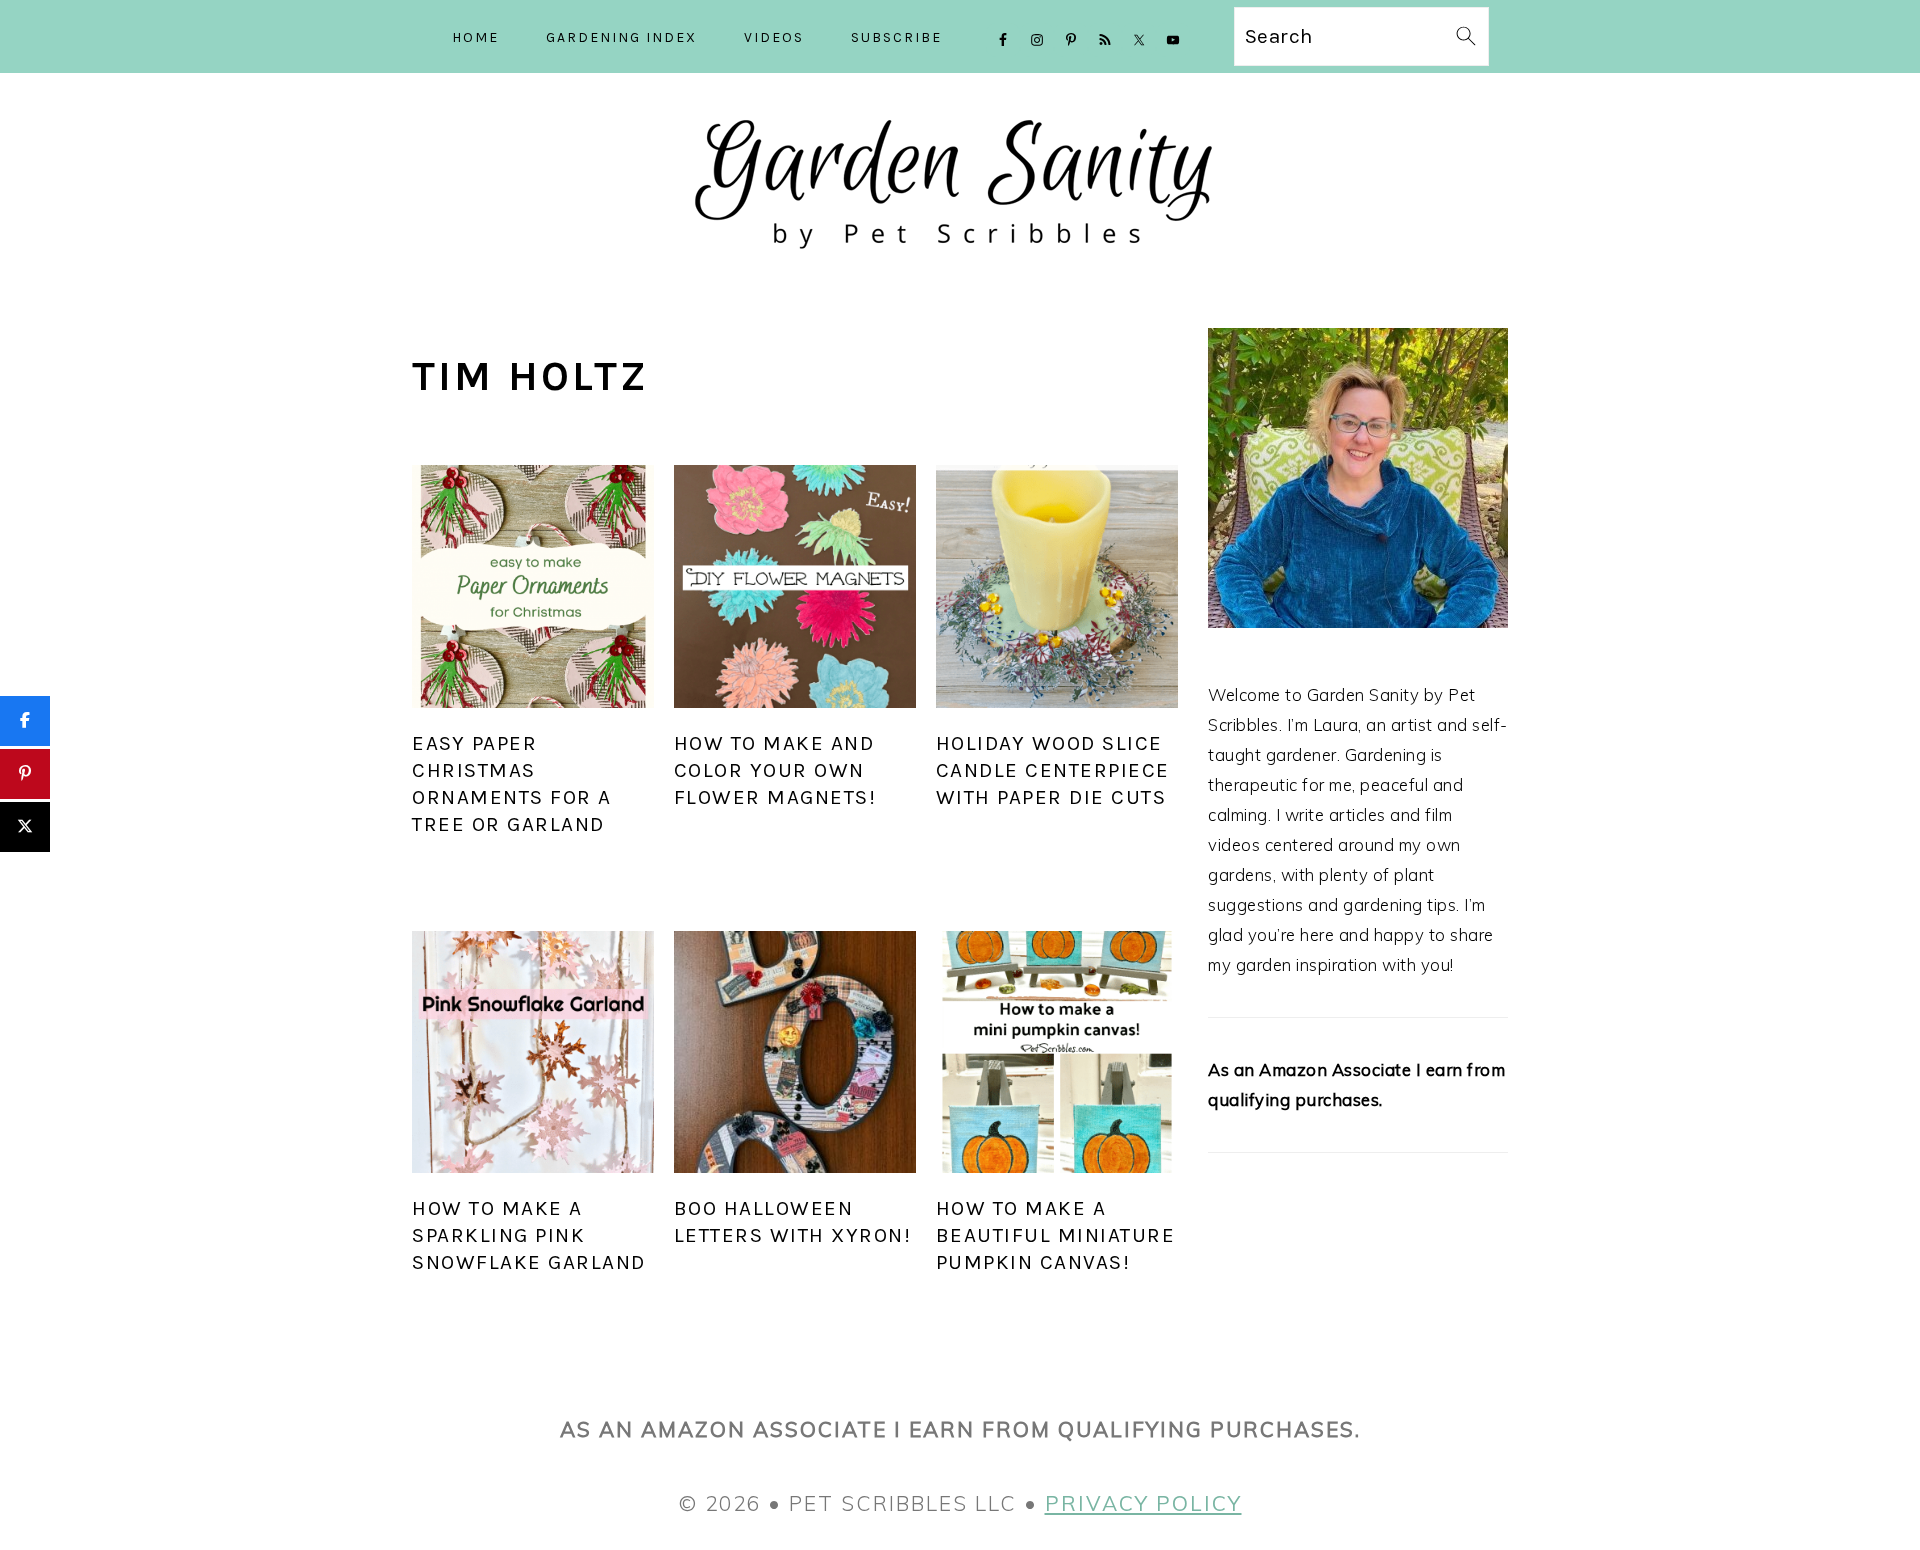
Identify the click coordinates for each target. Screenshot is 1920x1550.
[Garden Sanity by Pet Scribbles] (960, 266)
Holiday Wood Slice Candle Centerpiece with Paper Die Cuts (1053, 770)
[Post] (25, 827)
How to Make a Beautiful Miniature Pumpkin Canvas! (1056, 1235)
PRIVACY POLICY (1143, 1503)
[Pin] (25, 774)
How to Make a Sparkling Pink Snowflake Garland (529, 1235)
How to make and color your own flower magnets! (775, 770)
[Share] (25, 721)
